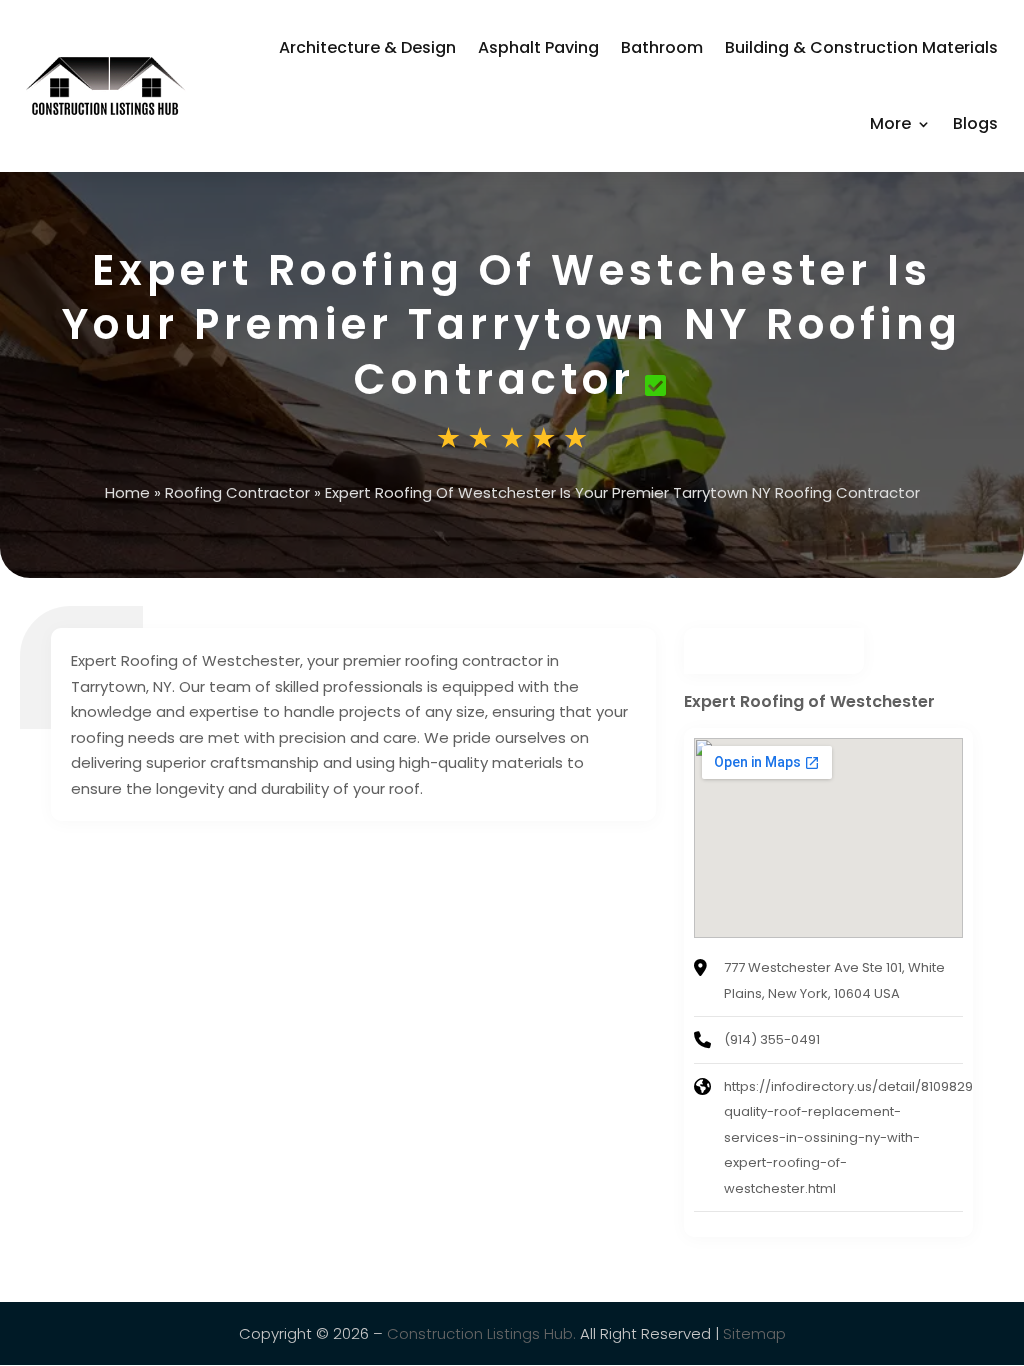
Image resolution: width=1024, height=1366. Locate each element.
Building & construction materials (861, 47)
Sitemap (754, 1333)
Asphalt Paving (538, 47)
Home (127, 492)
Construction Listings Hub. (481, 1333)
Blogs (975, 123)
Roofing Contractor (237, 492)
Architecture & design (367, 47)
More (890, 123)
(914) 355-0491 (772, 1039)
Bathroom (662, 47)
